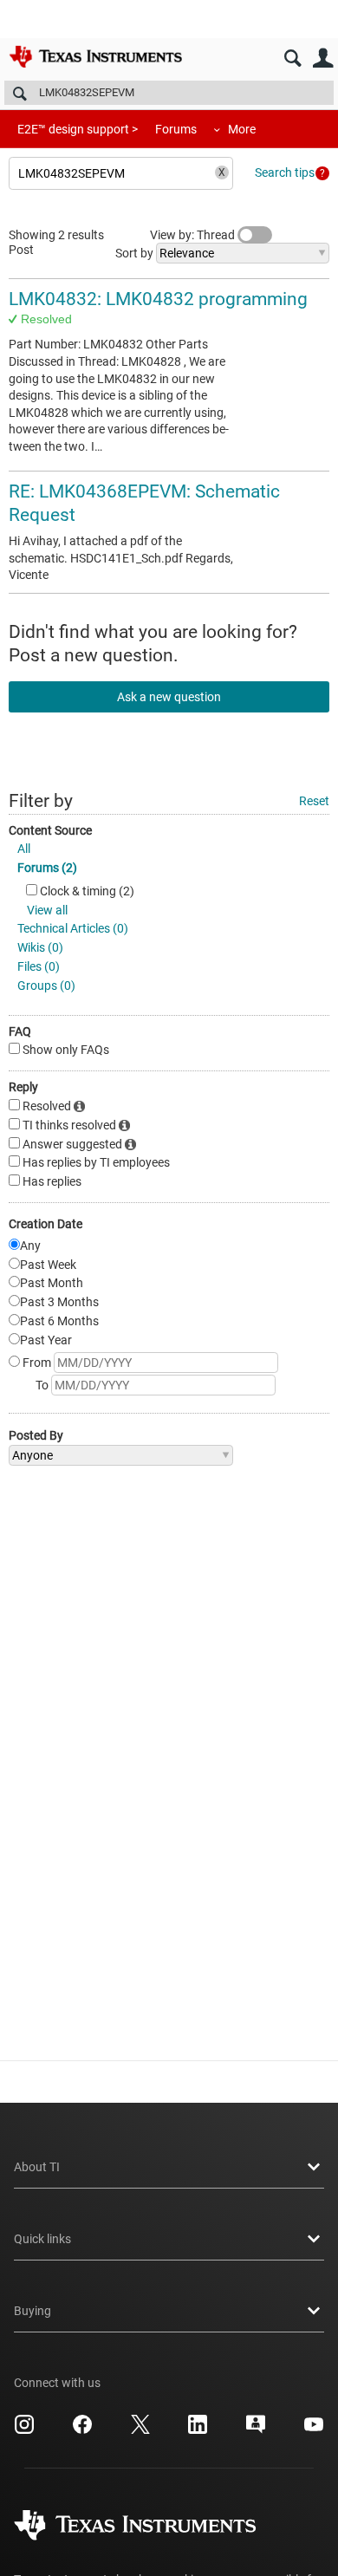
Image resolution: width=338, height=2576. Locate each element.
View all (47, 910)
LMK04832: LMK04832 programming (158, 299)
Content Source (50, 830)
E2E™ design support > (78, 129)
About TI (37, 2167)
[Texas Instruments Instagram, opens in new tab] (24, 2430)
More (242, 129)
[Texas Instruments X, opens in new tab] (140, 2430)
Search (292, 59)
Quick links (42, 2239)
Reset (314, 801)
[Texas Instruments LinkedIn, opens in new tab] (198, 2430)
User (323, 59)
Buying (32, 2311)
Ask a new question (169, 697)
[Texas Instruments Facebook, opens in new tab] (82, 2430)
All (24, 849)
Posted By (36, 1435)
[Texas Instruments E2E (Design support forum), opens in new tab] (256, 2430)
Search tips (285, 172)
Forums (176, 129)
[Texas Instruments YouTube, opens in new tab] (314, 2430)
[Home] (95, 56)
